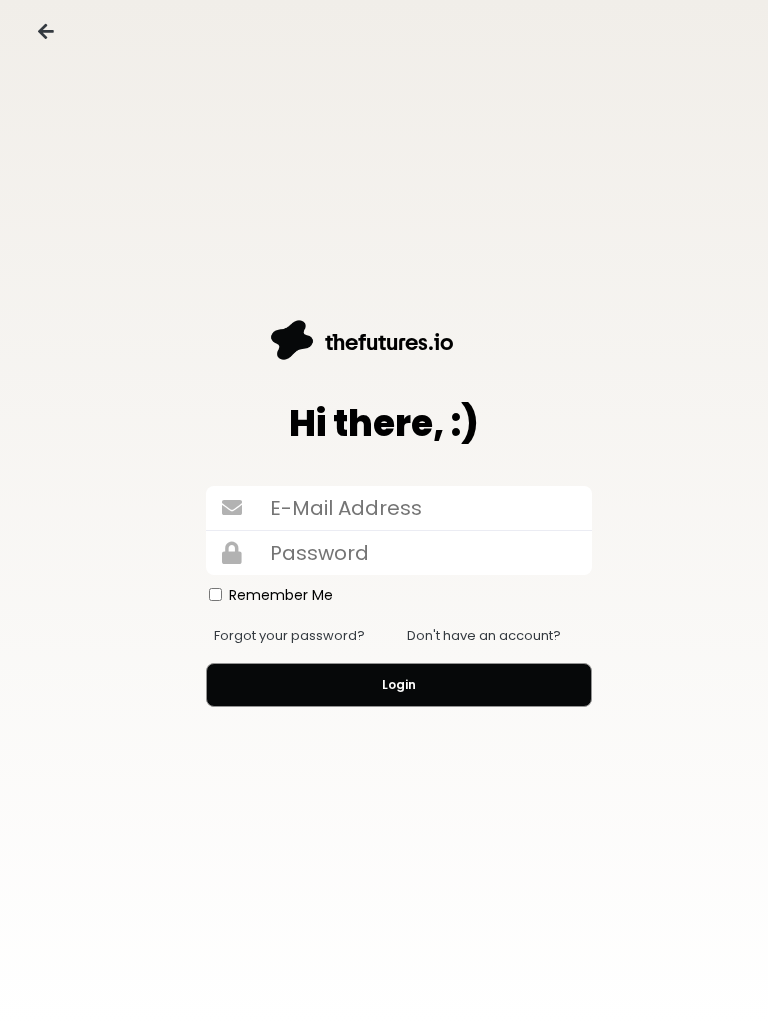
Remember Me (281, 595)
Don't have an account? (484, 635)
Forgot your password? (289, 635)
